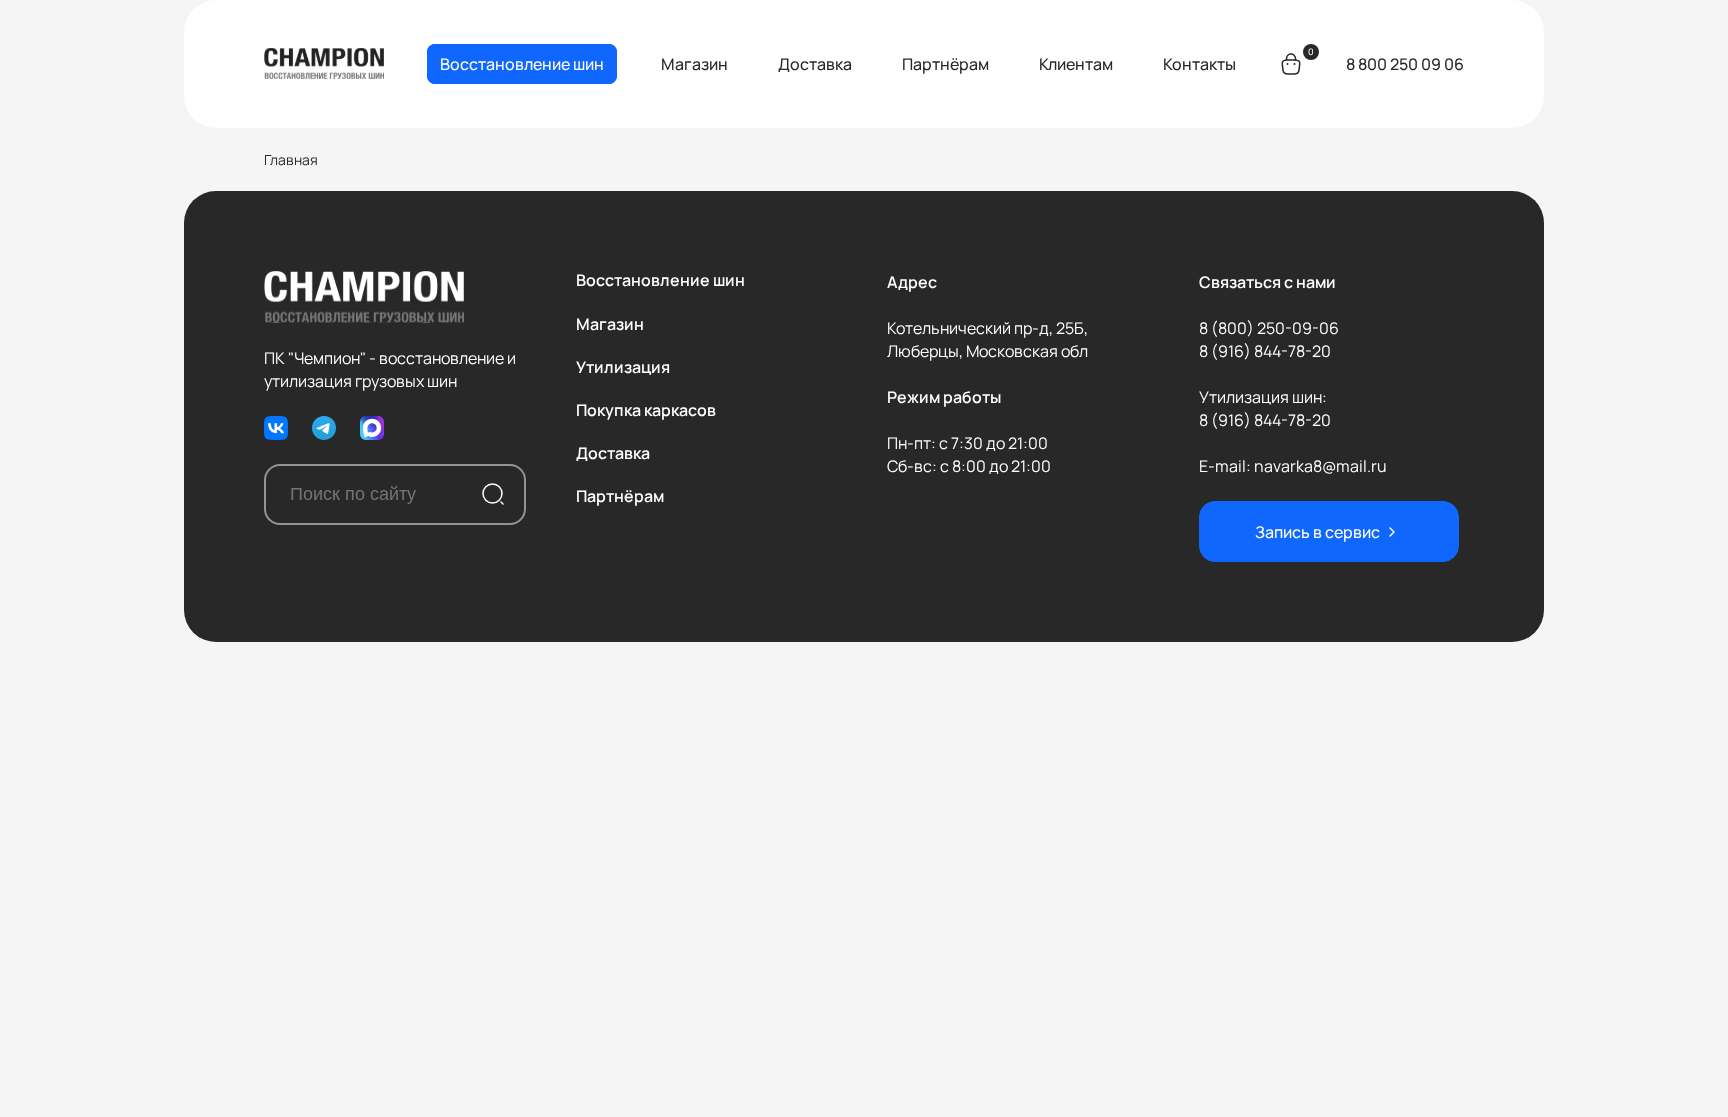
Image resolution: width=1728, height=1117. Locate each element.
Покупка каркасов (646, 410)
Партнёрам (945, 64)
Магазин (694, 64)
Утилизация (623, 367)
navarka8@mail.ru (1320, 466)
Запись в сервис (1317, 532)
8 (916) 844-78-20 (1265, 351)
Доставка (815, 64)
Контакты (1199, 64)
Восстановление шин (522, 64)
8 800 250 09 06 (1405, 64)
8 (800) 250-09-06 (1269, 328)
